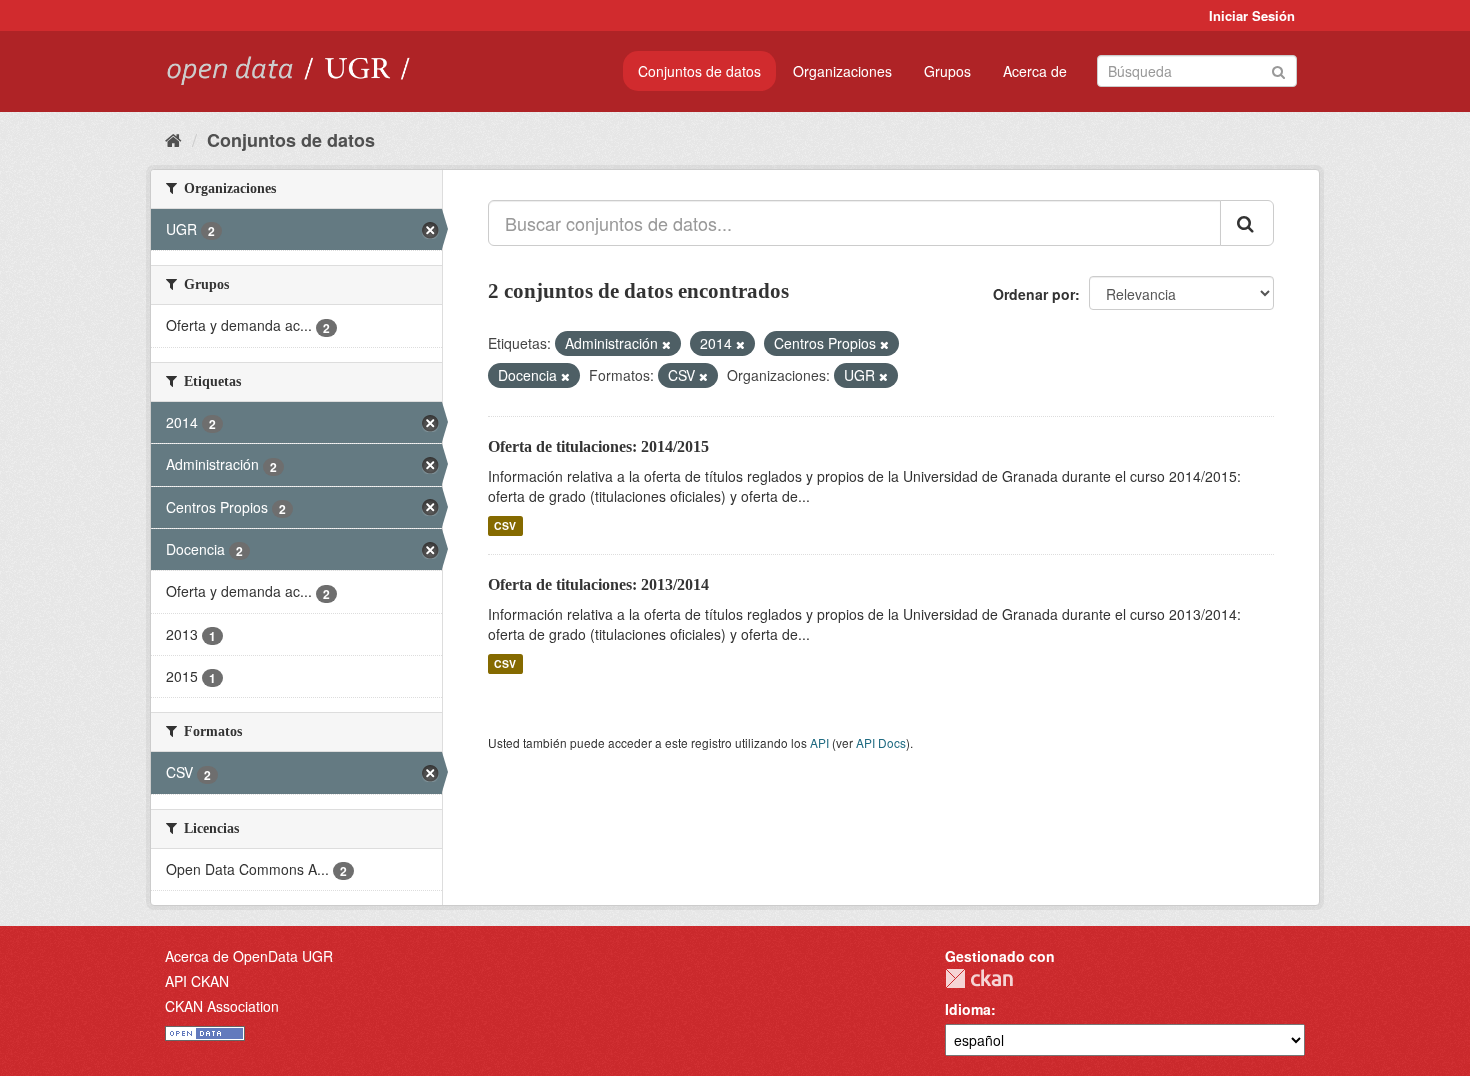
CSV (505, 525)
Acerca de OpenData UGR (249, 956)
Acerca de (1035, 71)
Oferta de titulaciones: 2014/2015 (598, 446)
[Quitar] (666, 344)
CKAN (979, 978)
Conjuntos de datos (699, 71)
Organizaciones (842, 71)
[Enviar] (1278, 69)
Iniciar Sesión (1252, 15)
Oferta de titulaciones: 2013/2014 (598, 584)
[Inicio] (173, 139)
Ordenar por (1034, 294)
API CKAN (197, 981)
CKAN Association (222, 1006)
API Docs (881, 742)
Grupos (947, 71)
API (819, 742)
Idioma (968, 1009)
